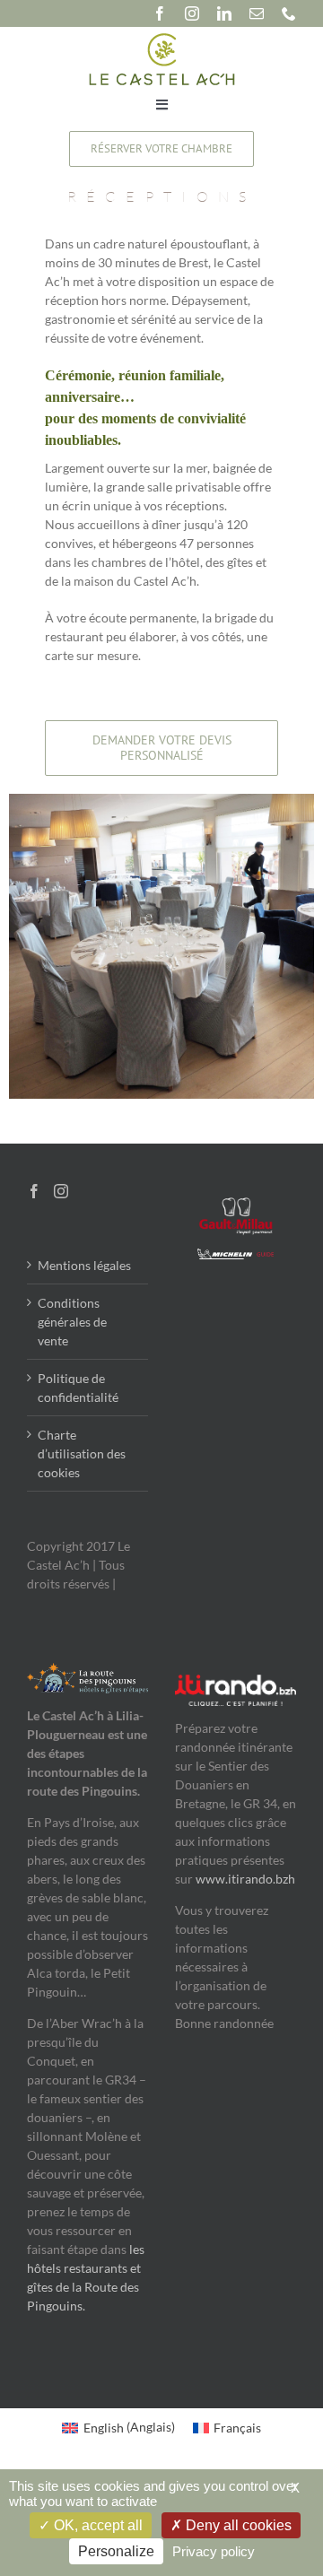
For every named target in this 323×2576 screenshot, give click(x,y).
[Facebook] (34, 1191)
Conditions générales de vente (72, 1322)
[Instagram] (61, 1191)
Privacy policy (214, 2551)
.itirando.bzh (260, 1879)
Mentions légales (84, 1265)
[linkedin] (224, 13)
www (210, 1879)
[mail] (257, 13)
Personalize (116, 2551)
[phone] (289, 13)
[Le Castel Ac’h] (162, 37)
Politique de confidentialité (78, 1388)
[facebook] (160, 13)
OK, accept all (96, 2525)
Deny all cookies (237, 2525)
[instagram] (192, 13)
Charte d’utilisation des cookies (82, 1453)
